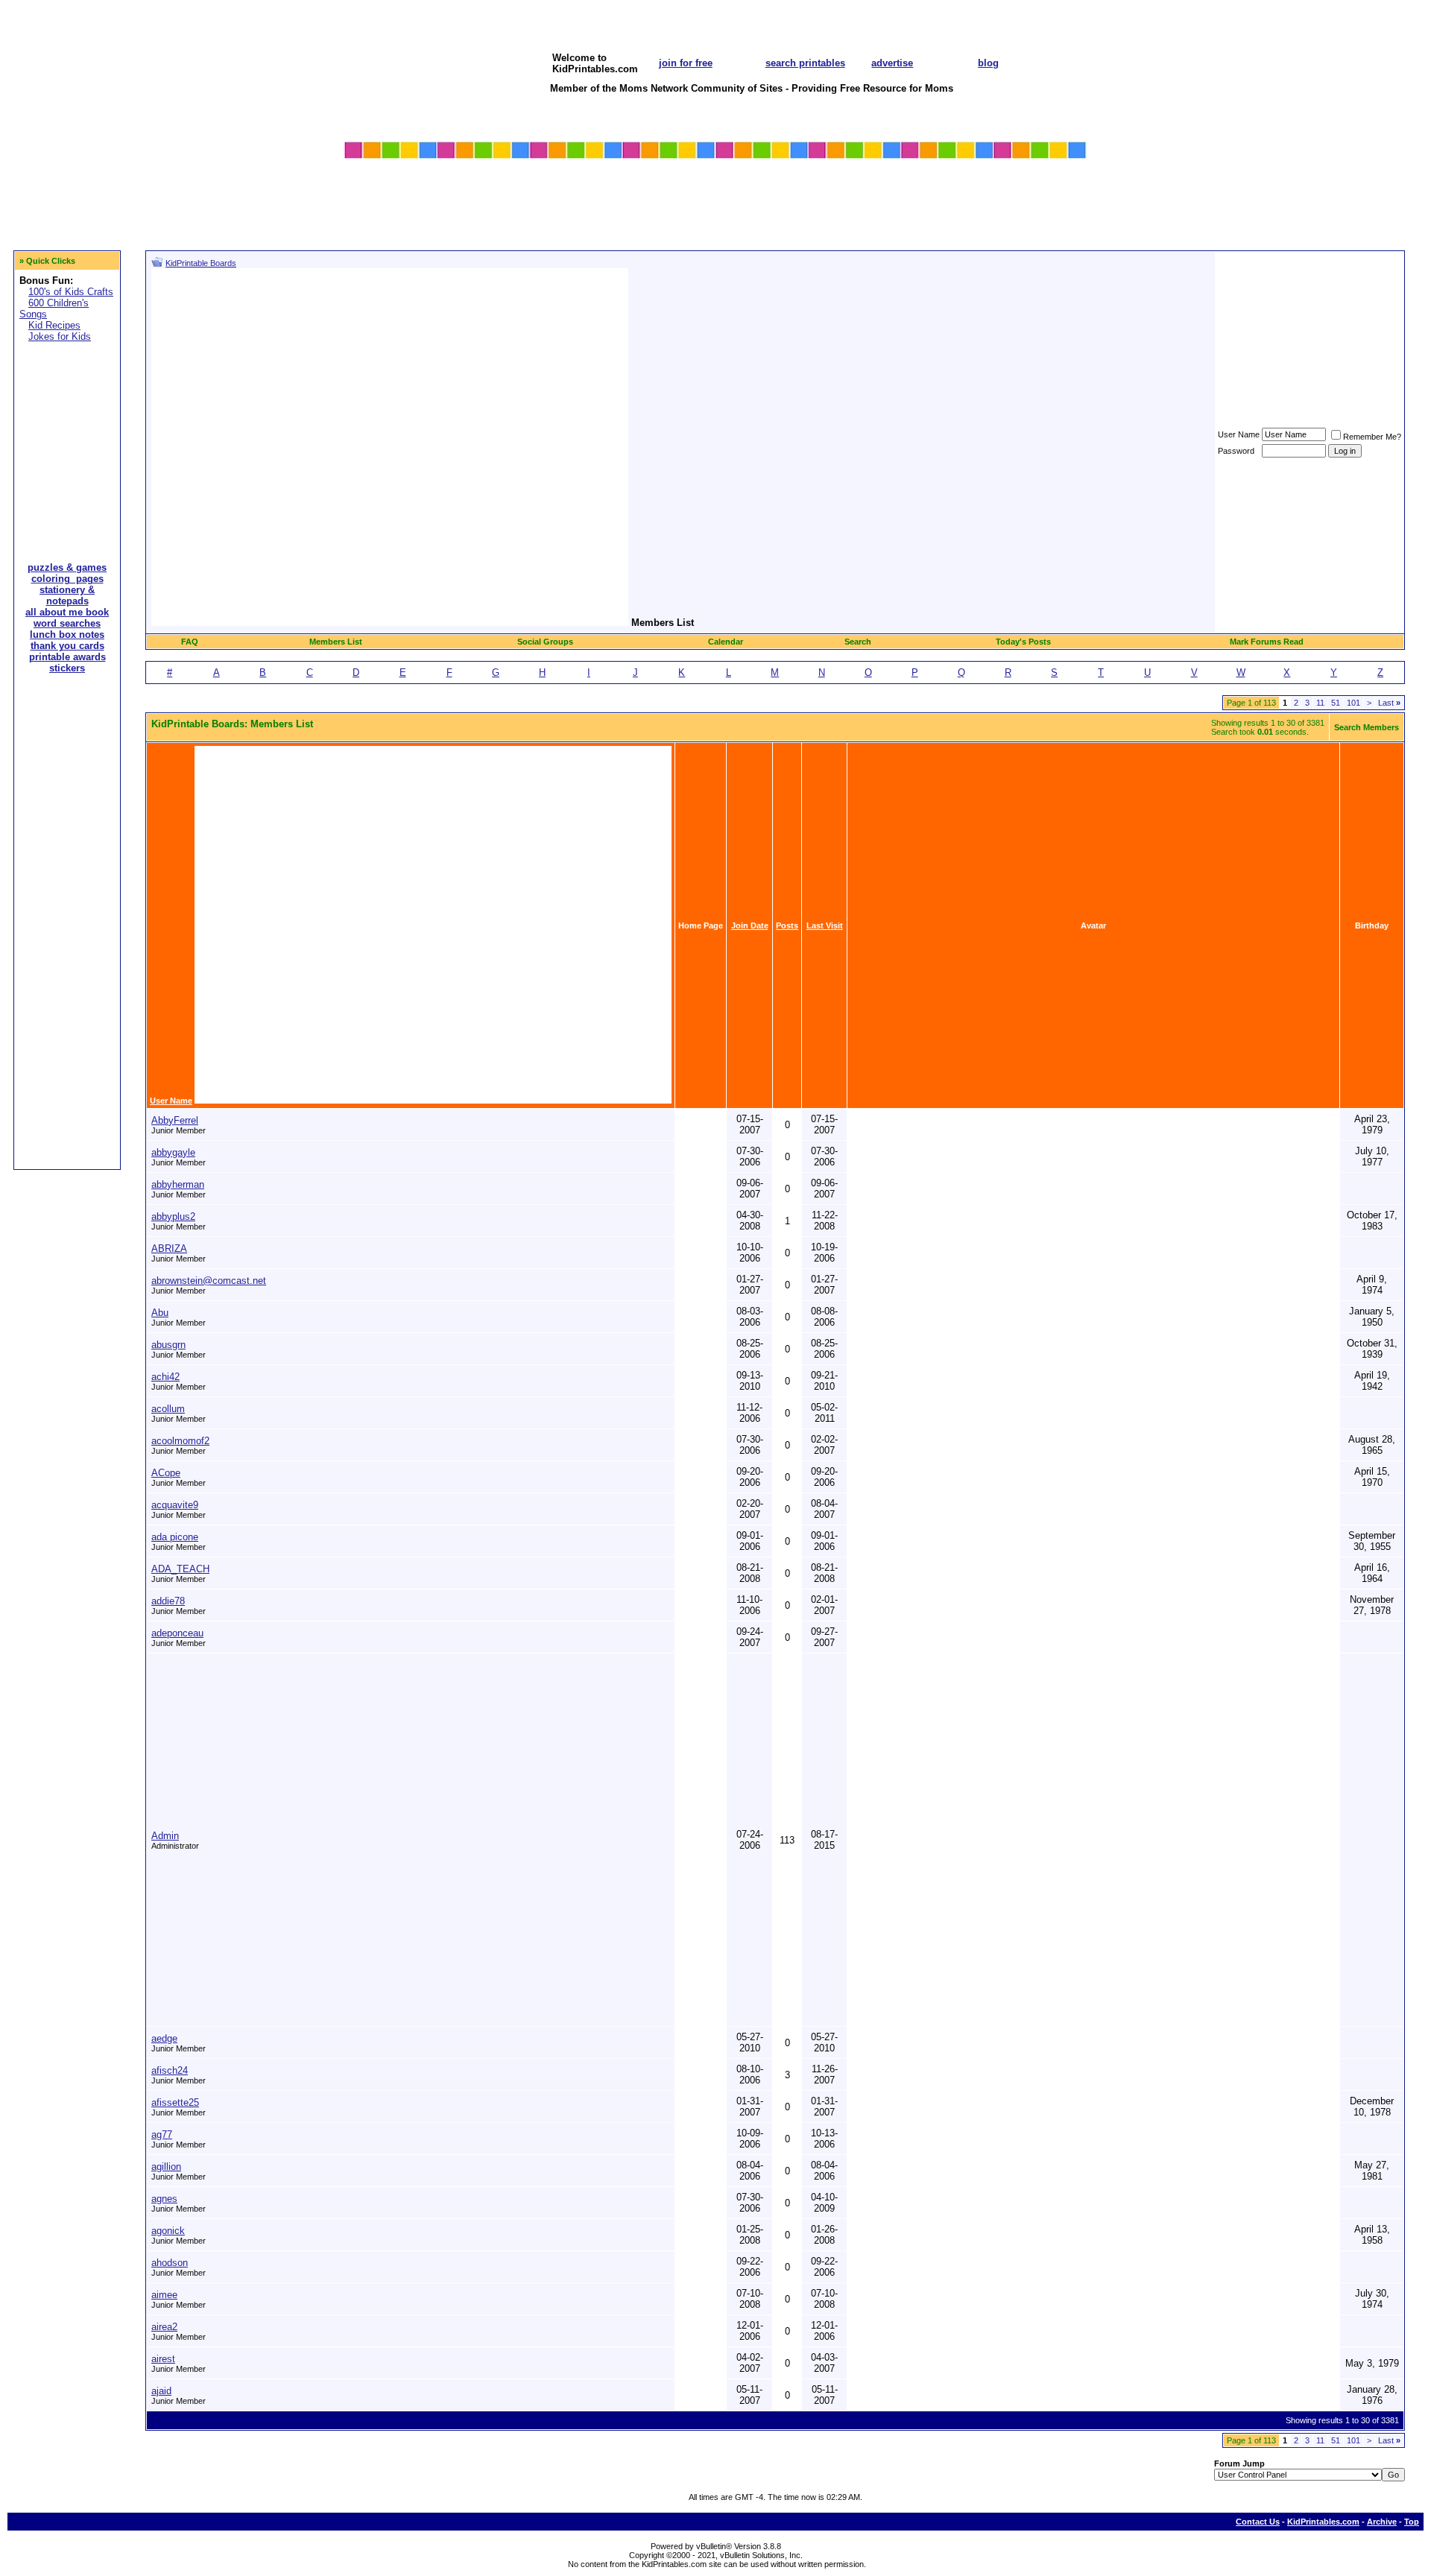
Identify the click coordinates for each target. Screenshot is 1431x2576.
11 (1320, 703)
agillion (166, 2167)
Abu (160, 1313)
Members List (336, 642)
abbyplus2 (173, 1216)
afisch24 (170, 2070)
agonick (168, 2231)
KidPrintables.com (1323, 2522)
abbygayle (173, 1152)
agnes (164, 2199)
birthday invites (505, 202)
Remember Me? (1372, 437)
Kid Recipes (54, 325)
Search (858, 642)
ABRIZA (169, 1249)
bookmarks (991, 216)
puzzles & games (508, 187)
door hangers (996, 202)
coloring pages (67, 579)
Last (1389, 703)
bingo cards (745, 202)
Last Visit (825, 925)
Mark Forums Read (1267, 642)
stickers (487, 216)
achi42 (165, 1377)
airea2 (164, 2327)
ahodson (170, 2263)
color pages (372, 187)
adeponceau (177, 1633)
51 (1336, 703)
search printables (805, 63)
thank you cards (67, 646)
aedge (164, 2038)
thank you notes (878, 202)
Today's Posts (1023, 642)
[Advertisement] (67, 442)
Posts (787, 925)
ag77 (162, 2134)
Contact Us (1258, 2522)
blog (988, 63)
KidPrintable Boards (201, 263)
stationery (368, 216)
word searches (751, 187)
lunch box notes (631, 216)
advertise (892, 63)
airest (163, 2359)
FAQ (190, 642)
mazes (608, 187)
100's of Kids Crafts (71, 292)
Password (1236, 451)
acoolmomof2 (180, 1441)
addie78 (168, 1601)
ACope (166, 1473)
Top (1412, 2522)
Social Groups (545, 642)
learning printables (637, 202)
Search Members (1367, 727)
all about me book (882, 187)
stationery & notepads (67, 595)
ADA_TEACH (180, 1569)
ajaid (161, 2391)
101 (1353, 703)
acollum (168, 1409)
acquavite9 (175, 1505)
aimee (164, 2295)
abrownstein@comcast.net (209, 1281)
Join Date (750, 925)
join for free (686, 63)
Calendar (726, 642)
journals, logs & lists (1013, 187)
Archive (1382, 2522)
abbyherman (178, 1184)
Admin (165, 1836)
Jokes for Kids (60, 336)
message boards (879, 216)
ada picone (175, 1537)
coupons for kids (756, 216)
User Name (1239, 434)
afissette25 (175, 2102)
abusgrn (168, 1345)
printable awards (383, 202)
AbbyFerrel (175, 1120)
